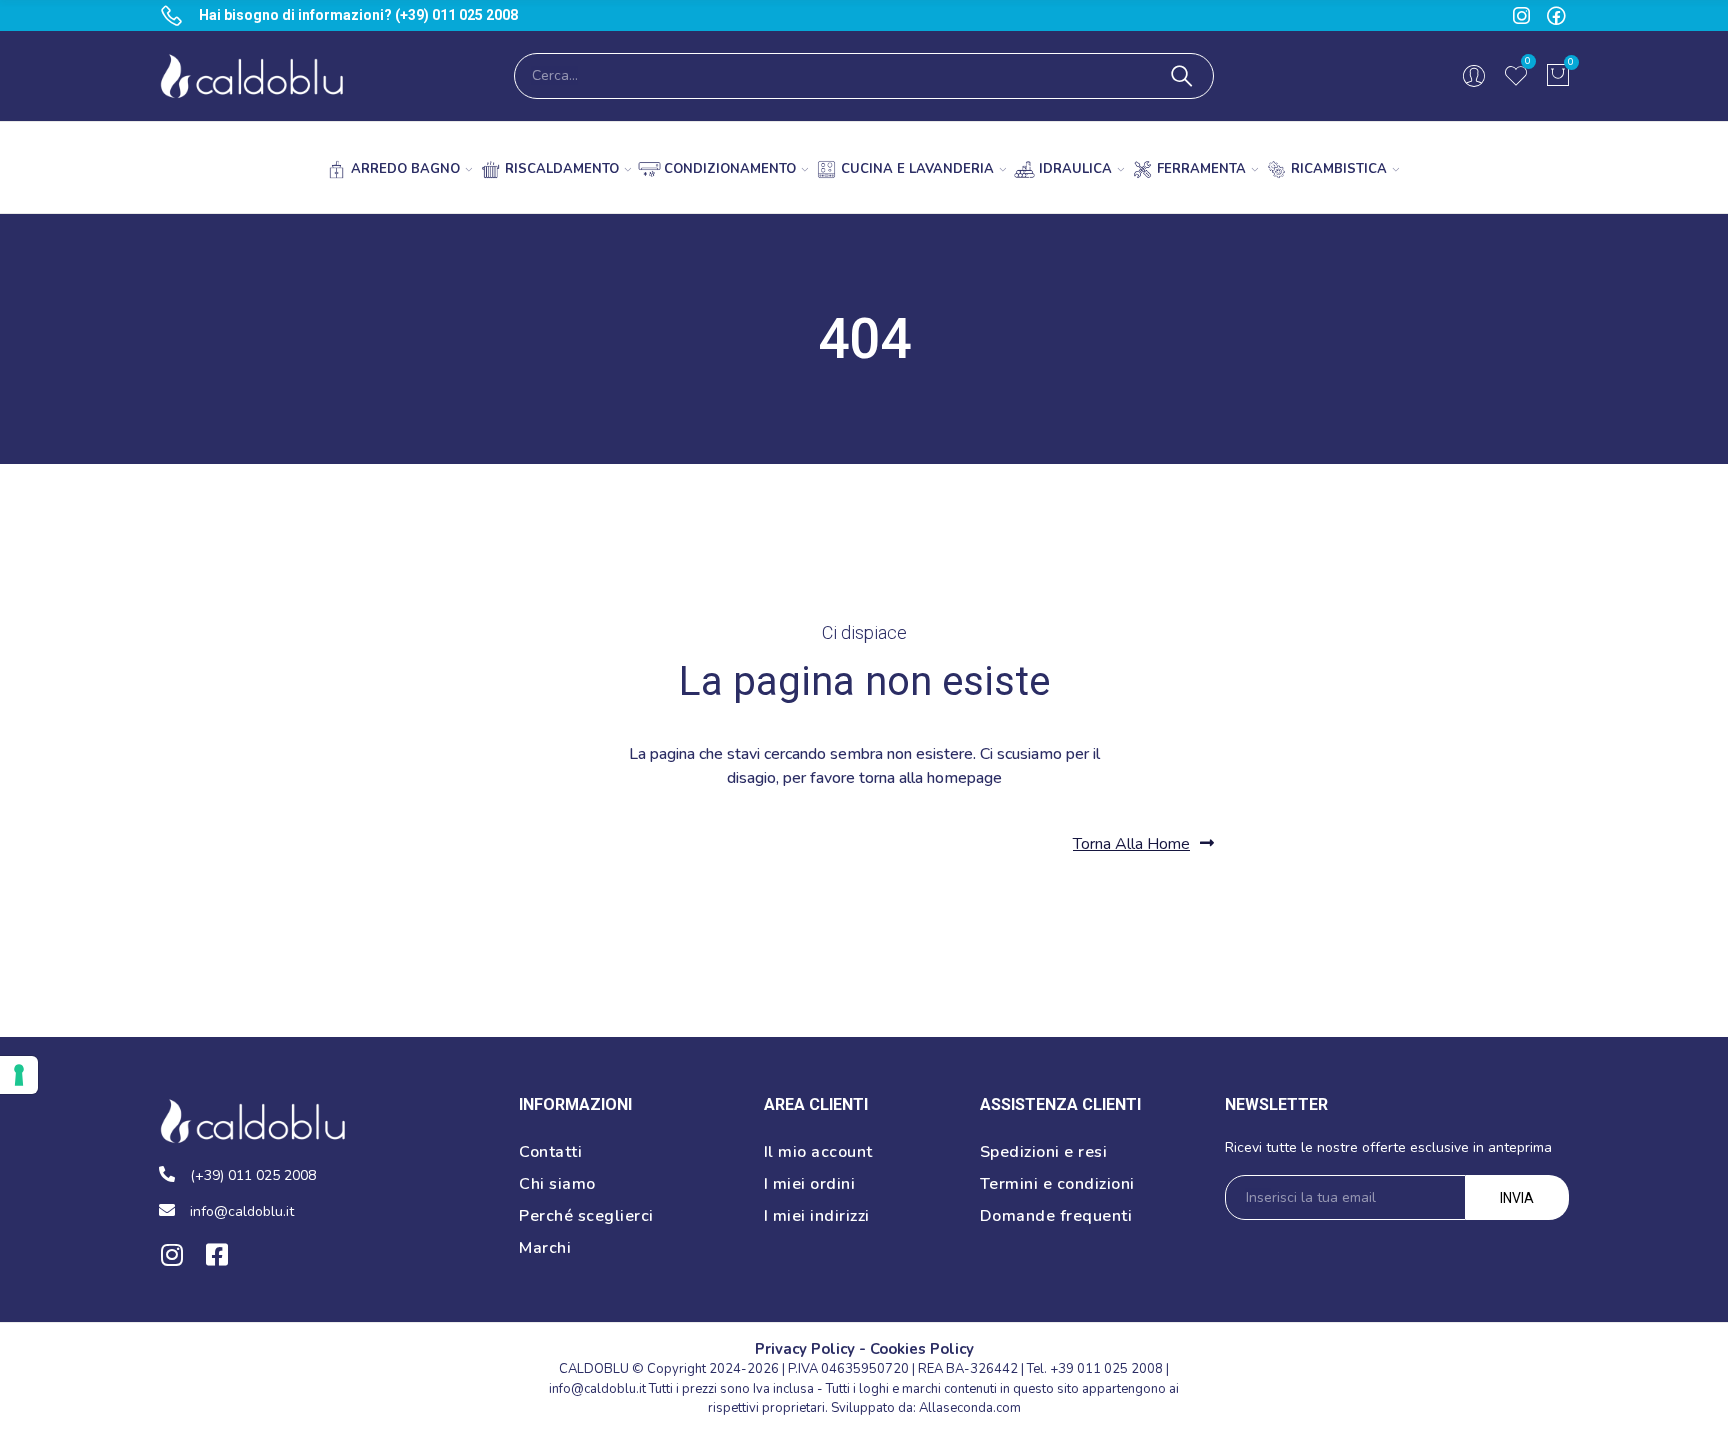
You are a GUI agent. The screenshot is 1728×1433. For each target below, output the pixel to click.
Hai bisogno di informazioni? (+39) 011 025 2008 (358, 15)
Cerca (1182, 76)
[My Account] (1474, 76)
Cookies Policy (922, 1349)
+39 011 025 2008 (1106, 1369)
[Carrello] (1558, 76)
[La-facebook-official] (1556, 15)
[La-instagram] (1521, 15)
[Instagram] (171, 1254)
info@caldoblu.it (597, 1389)
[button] (1143, 843)
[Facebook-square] (216, 1254)
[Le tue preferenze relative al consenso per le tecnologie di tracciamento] (19, 1075)
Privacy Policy (805, 1349)
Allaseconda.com (970, 1408)
